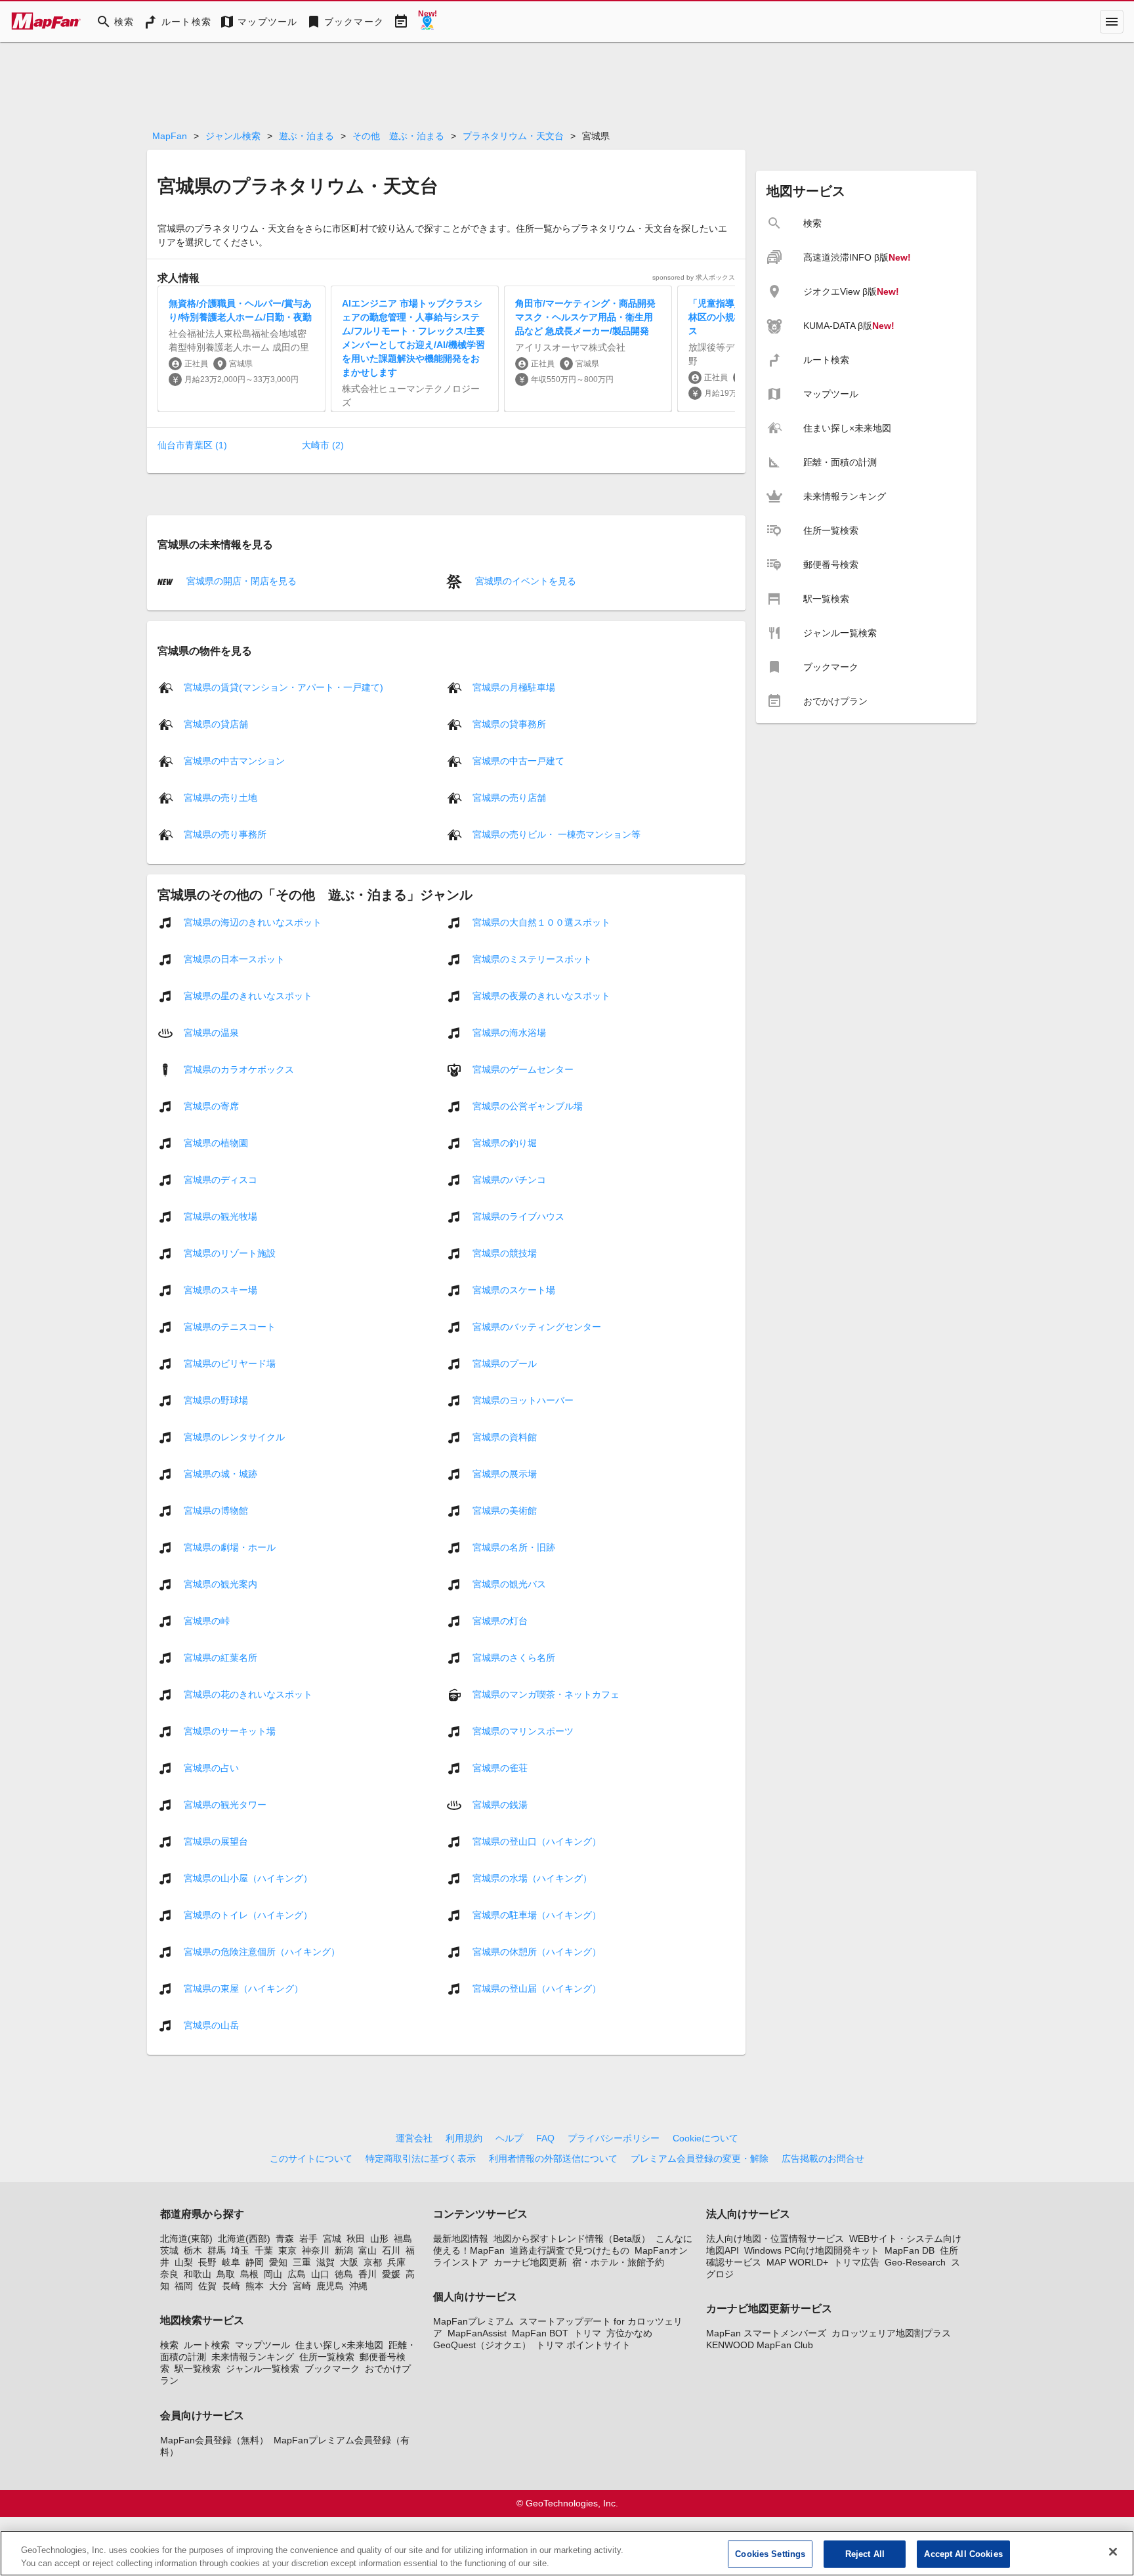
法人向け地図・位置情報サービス (775, 2239)
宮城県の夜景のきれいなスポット (541, 995)
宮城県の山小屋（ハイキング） (248, 1878)
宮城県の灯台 (500, 1620)
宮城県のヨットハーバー (523, 1400)
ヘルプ (509, 2138)
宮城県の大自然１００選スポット (541, 922)
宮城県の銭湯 (500, 1804)
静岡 (255, 2262)
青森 (285, 2239)
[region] (567, 2553)
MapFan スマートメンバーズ (766, 2333)
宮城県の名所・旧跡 (514, 1547)
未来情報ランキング (253, 2357)
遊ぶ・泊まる (306, 136)
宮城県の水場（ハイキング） (532, 1878)
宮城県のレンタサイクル (234, 1436)
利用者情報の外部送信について (553, 2158)
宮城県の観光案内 (220, 1583)
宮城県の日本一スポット (234, 958)
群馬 (217, 2250)
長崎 (231, 2286)
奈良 (169, 2274)
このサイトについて (311, 2158)
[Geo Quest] (427, 22)
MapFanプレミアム (473, 2321)
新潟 (344, 2250)
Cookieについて (705, 2138)
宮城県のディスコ (220, 1179)
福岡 (184, 2286)
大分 (278, 2286)
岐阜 (231, 2262)
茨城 (169, 2250)
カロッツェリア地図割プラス (891, 2333)
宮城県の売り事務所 (225, 834)
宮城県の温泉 (211, 1032)
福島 (403, 2239)
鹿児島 (330, 2286)
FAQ (545, 2138)
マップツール (262, 2345)
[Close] (1113, 2552)
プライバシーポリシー (614, 2138)
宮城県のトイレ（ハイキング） (248, 1914)
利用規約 (464, 2138)
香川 (367, 2274)
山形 (379, 2239)
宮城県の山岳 (211, 2025)
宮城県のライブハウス (518, 1216)
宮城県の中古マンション (234, 760)
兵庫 (396, 2262)
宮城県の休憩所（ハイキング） (537, 1951)
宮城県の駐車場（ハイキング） (537, 1914)
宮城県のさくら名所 (514, 1657)
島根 (249, 2274)
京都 (373, 2262)
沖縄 (358, 2286)
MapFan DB (910, 2250)
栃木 (193, 2250)
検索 (169, 2345)
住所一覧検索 (327, 2357)
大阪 (349, 2262)
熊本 (255, 2286)
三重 (302, 2262)
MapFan (170, 136)
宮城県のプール (505, 1363)
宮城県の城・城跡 (220, 1473)
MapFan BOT (540, 2333)
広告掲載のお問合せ (823, 2158)
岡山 (273, 2274)
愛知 (278, 2262)
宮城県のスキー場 (220, 1289)
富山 (367, 2250)
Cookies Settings (770, 2554)
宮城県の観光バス (509, 1583)
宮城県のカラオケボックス (239, 1069)
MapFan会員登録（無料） (214, 2440)
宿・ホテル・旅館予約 (618, 2262)
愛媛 (391, 2274)
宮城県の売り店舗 (509, 797)
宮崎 (302, 2286)
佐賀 (207, 2286)
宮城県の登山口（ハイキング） (537, 1841)
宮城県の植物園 (216, 1142)
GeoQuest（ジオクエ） (482, 2345)
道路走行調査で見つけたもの (570, 2250)
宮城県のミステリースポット (532, 958)
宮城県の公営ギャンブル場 (528, 1106)
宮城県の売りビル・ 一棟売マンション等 (556, 834)
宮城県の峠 (207, 1620)
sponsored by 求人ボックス (694, 277)
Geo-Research (915, 2262)
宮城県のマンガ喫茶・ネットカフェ (546, 1694)
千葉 (264, 2250)
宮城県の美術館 (505, 1510)
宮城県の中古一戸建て (518, 760)
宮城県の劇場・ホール (230, 1547)
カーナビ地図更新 (530, 2262)
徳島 (344, 2274)
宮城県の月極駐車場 (514, 687)
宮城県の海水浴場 (509, 1032)
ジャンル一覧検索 (262, 2369)
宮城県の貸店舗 (216, 723)
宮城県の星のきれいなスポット (248, 995)
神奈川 (316, 2250)
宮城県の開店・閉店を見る (240, 581)
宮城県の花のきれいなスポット (248, 1694)
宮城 (332, 2239)
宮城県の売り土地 (220, 797)
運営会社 (414, 2138)
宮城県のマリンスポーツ (523, 1730)
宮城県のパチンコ (509, 1179)
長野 (207, 2262)
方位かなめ (629, 2333)
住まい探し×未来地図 (339, 2345)
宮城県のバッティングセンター (537, 1326)
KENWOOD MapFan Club (760, 2345)
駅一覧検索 (198, 2369)
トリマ (587, 2333)
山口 (320, 2274)
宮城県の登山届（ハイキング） (537, 1988)
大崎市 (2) (323, 445)
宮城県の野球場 (216, 1400)
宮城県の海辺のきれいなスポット (253, 922)
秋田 (356, 2239)
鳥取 (226, 2274)
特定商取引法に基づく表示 (421, 2158)
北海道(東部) (186, 2239)
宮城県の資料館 (505, 1436)
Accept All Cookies (963, 2554)
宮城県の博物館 (216, 1510)
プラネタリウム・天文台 (513, 136)
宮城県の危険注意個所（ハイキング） (262, 1951)
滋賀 (325, 2262)
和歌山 (198, 2274)
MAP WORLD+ (797, 2262)
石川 (391, 2250)
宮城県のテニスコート (230, 1326)
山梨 (184, 2262)
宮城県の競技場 (505, 1253)
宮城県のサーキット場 (230, 1730)
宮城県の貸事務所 (509, 723)
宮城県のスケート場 (514, 1289)
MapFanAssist (477, 2333)
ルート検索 (207, 2345)
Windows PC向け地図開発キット (812, 2250)
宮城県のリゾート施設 (230, 1253)
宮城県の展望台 (216, 1841)
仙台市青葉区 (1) (192, 445)
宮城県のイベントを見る (524, 581)
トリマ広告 (856, 2262)
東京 (287, 2250)
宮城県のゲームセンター (523, 1069)
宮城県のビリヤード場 (230, 1363)
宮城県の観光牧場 (220, 1216)
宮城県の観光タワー (225, 1804)
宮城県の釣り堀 (505, 1142)
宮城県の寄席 (211, 1106)
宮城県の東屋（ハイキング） (243, 1988)
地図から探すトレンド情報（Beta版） (572, 2239)
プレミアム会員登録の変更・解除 (700, 2158)
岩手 (308, 2239)
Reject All (865, 2554)
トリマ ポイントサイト (583, 2345)
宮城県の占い (211, 1767)
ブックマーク (332, 2369)
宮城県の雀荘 (500, 1767)
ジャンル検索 (233, 136)
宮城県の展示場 (505, 1473)
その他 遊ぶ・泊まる (398, 136)
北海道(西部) (244, 2239)
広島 (297, 2274)
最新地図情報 (461, 2239)
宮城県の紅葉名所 (220, 1657)
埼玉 (240, 2250)
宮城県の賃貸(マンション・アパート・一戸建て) (283, 687)
